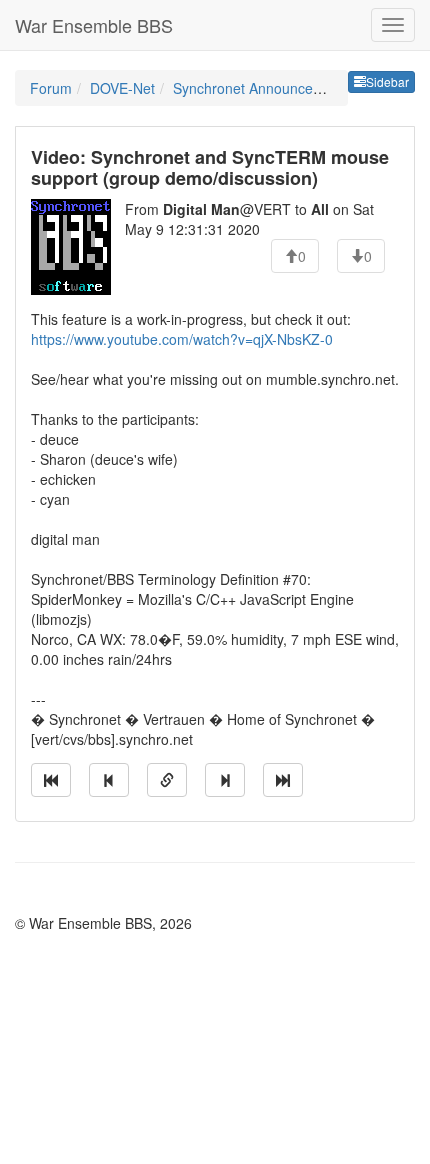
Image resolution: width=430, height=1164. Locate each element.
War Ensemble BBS (94, 25)
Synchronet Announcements (262, 88)
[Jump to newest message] (283, 780)
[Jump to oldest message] (51, 780)
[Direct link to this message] (167, 780)
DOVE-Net (122, 88)
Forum (51, 88)
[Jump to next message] (225, 780)
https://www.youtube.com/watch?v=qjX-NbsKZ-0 (182, 339)
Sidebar (387, 81)
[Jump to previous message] (109, 780)
